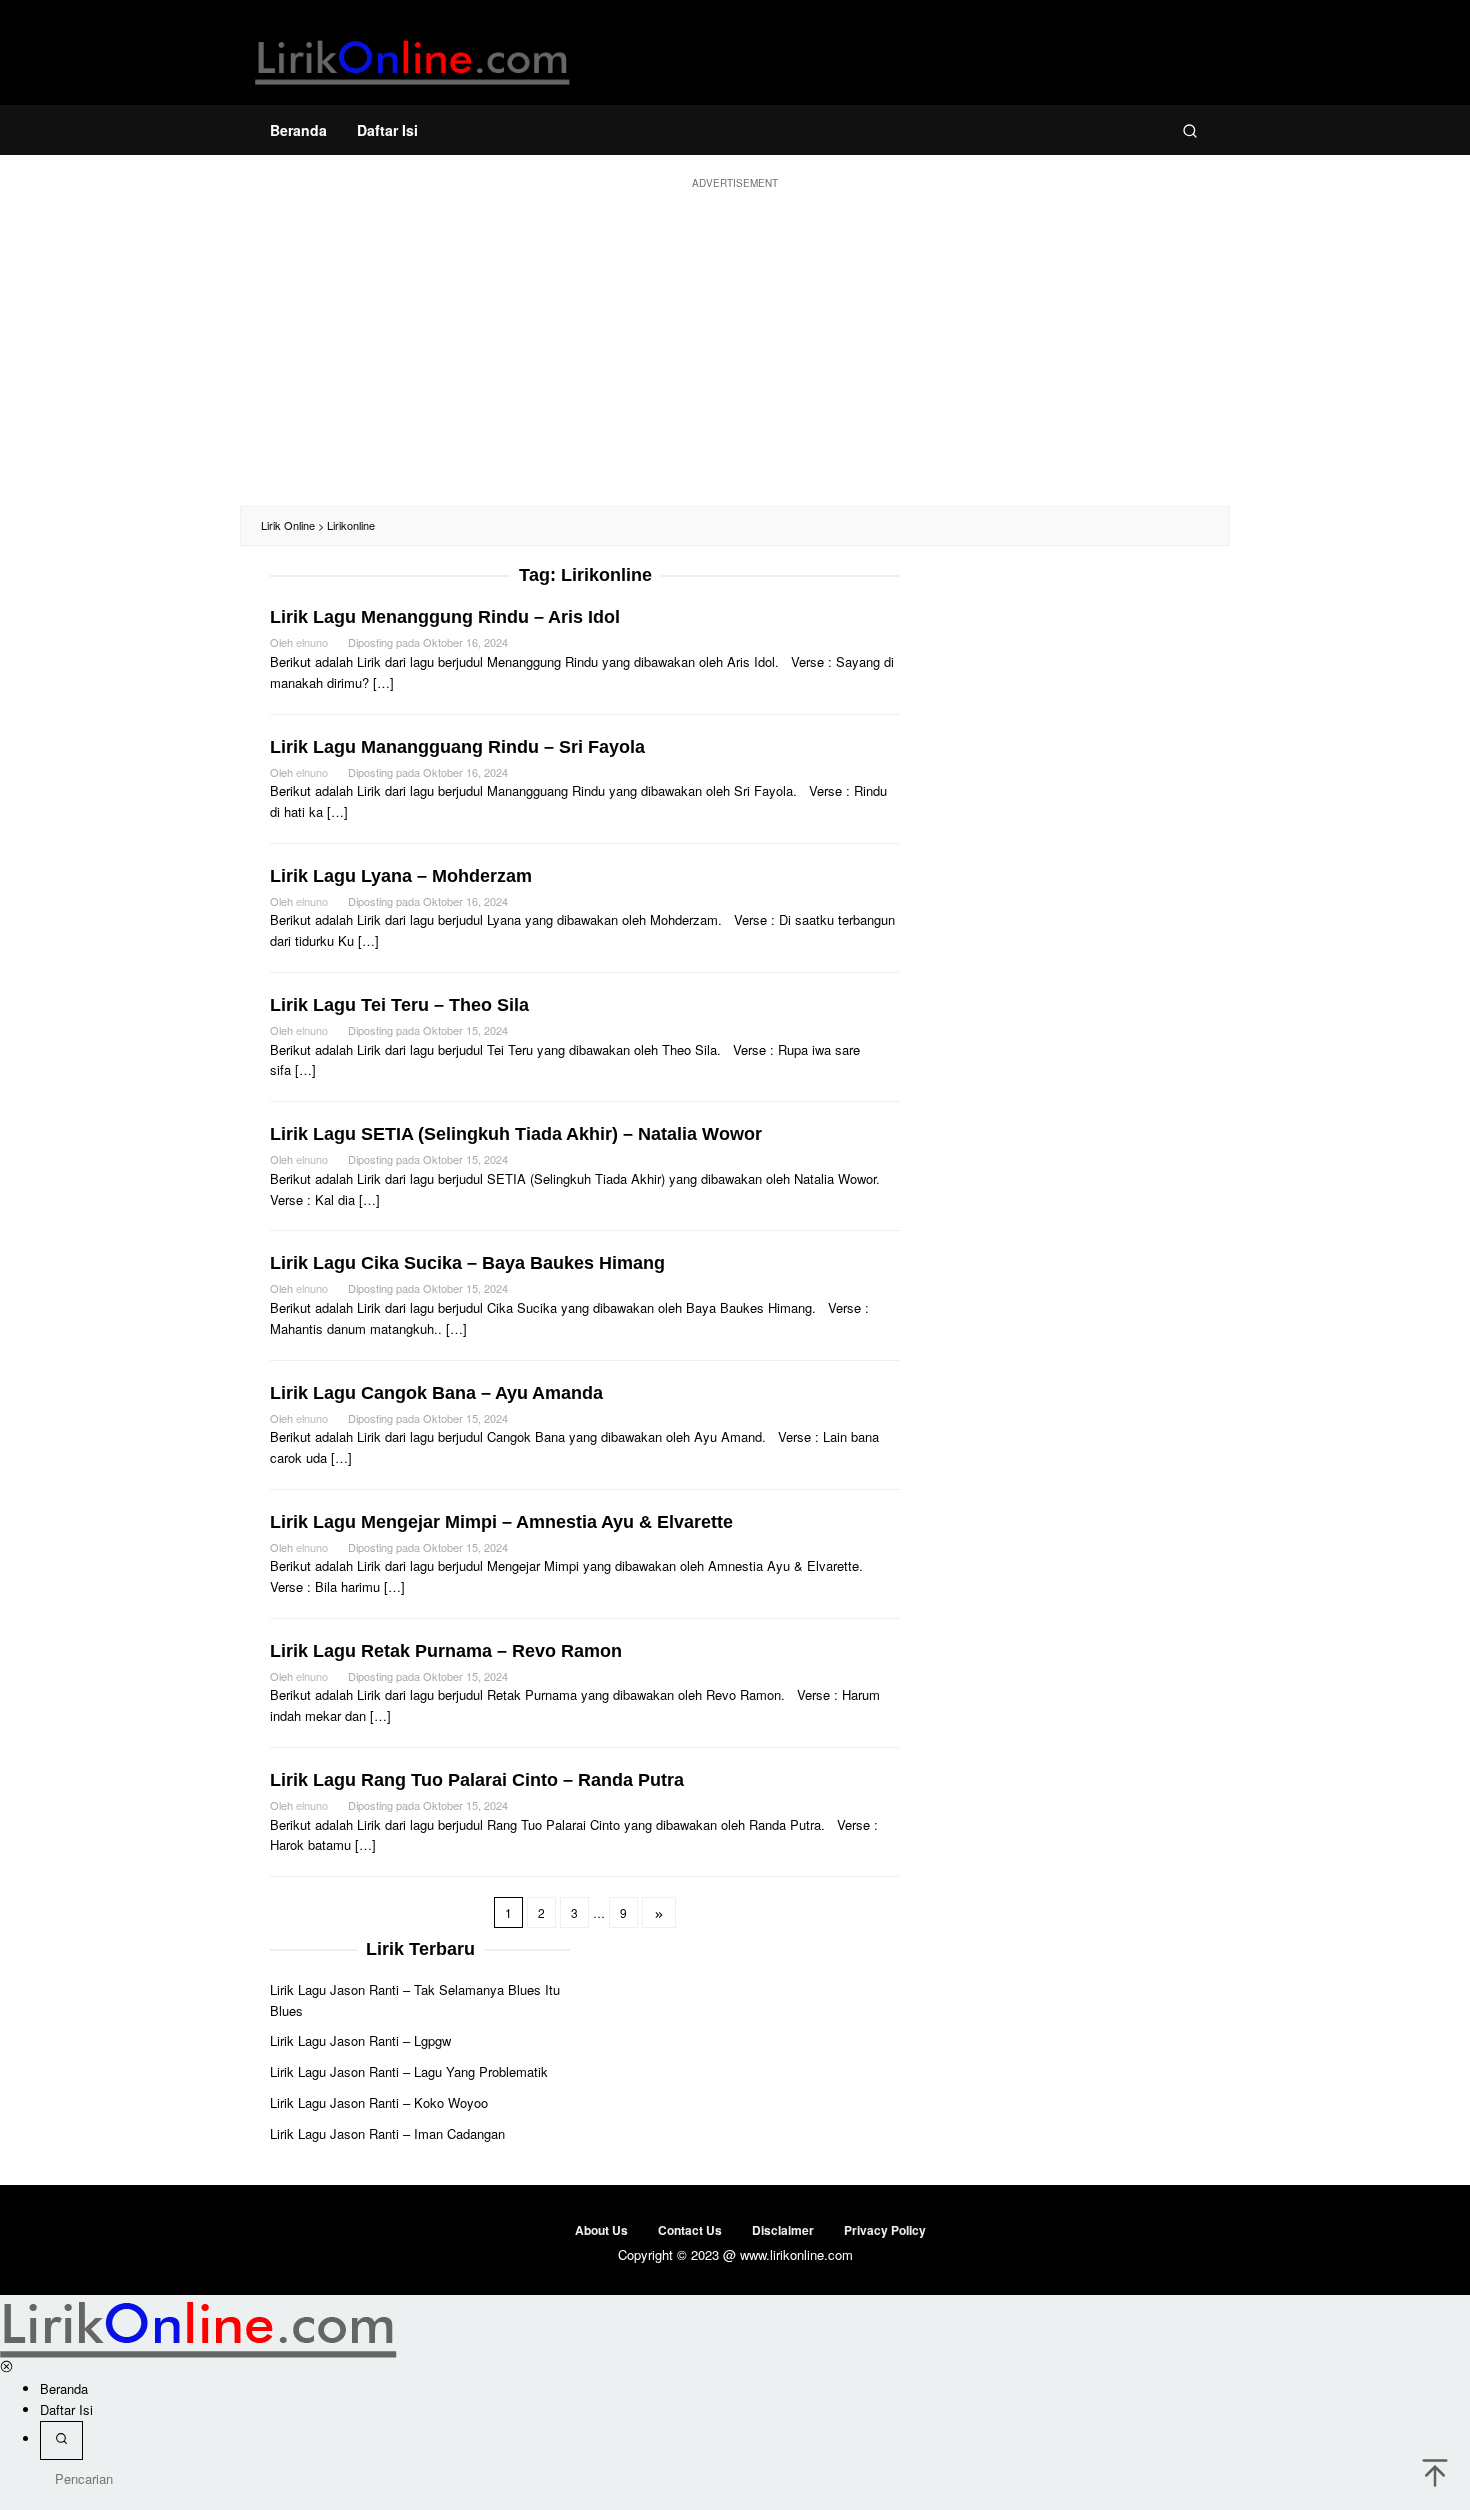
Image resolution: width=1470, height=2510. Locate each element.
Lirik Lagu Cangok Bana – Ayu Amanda (436, 1393)
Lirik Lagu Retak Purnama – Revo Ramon (446, 1651)
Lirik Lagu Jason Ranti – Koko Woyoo (379, 2102)
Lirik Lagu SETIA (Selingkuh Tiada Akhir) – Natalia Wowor (516, 1134)
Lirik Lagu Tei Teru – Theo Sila (399, 1005)
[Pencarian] (1190, 130)
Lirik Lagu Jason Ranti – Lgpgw (360, 2040)
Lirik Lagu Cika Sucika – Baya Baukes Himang (467, 1263)
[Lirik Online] (412, 57)
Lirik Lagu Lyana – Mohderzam (401, 876)
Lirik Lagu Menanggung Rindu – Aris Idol (445, 617)
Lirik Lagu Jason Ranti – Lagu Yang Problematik (409, 2071)
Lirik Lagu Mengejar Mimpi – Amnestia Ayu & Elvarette (501, 1522)
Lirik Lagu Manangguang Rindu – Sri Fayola (457, 747)
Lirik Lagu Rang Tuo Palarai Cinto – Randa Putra (477, 1780)
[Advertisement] (735, 346)
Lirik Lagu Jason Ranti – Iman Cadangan (387, 2133)
